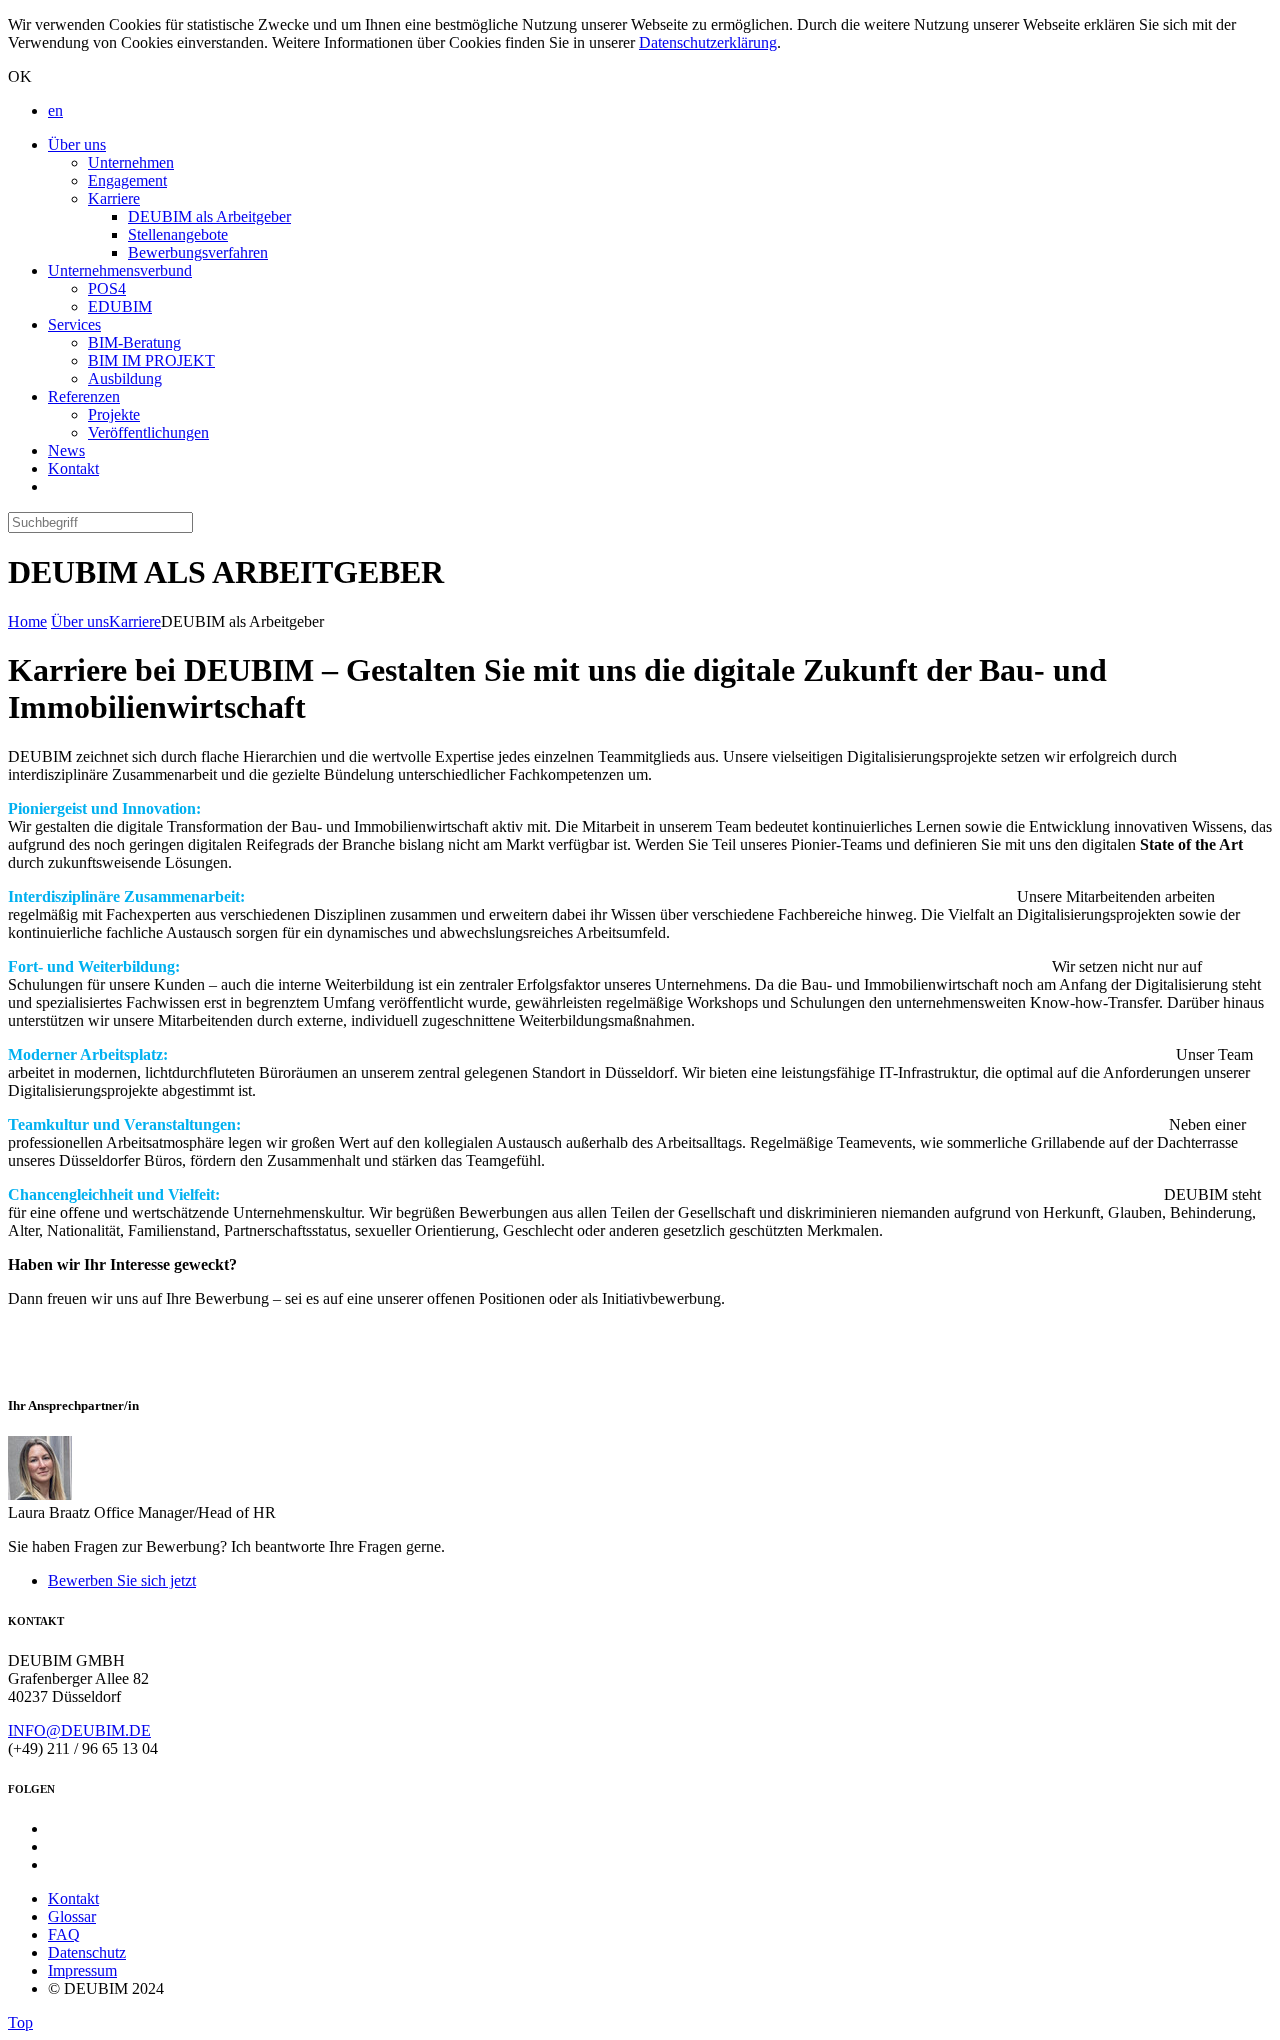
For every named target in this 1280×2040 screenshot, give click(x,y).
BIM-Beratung (134, 342)
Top (20, 2022)
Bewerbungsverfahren (198, 252)
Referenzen (84, 396)
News (66, 450)
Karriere (114, 198)
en (55, 110)
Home (27, 621)
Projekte (114, 414)
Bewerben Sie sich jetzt (122, 1580)
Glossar (72, 1916)
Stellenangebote (178, 234)
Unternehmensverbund (120, 270)
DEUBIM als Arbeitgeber (209, 216)
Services (74, 324)
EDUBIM (120, 306)
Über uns (77, 144)
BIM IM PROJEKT (151, 360)
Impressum (82, 1970)
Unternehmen (131, 162)
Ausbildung (125, 378)
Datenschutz (87, 1952)
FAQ (64, 1934)
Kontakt (73, 468)
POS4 (107, 288)
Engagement (127, 180)
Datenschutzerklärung (708, 42)
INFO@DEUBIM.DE (79, 1730)
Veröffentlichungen (148, 432)
